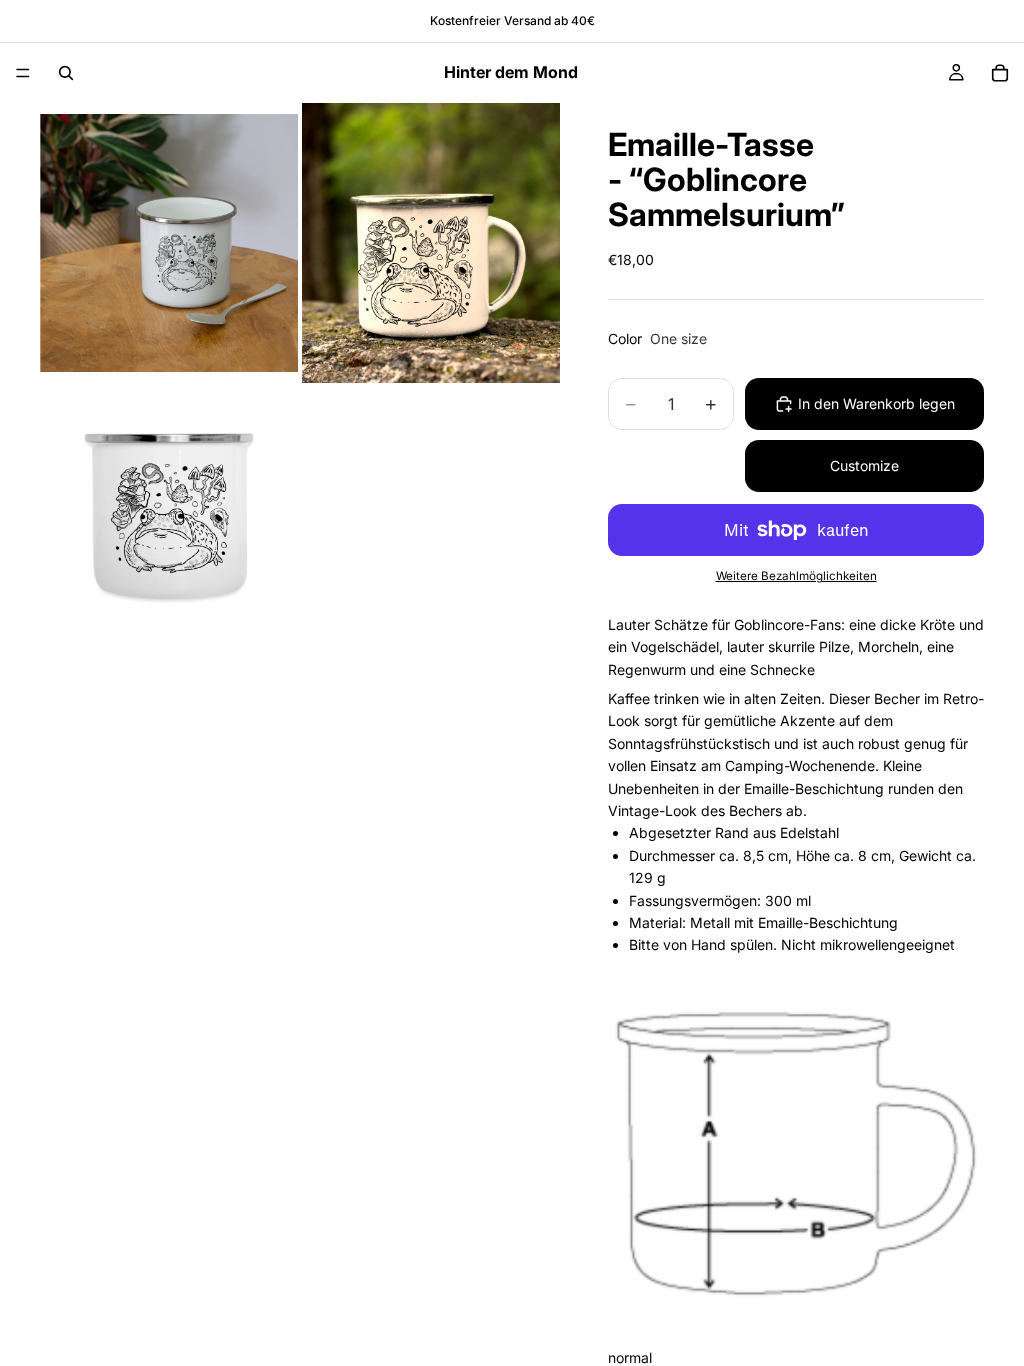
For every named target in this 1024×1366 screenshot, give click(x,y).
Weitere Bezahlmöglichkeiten (796, 576)
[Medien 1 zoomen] (169, 243)
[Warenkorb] (1000, 73)
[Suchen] (66, 73)
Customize (864, 465)
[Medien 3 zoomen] (169, 516)
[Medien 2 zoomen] (431, 243)
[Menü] (23, 73)
